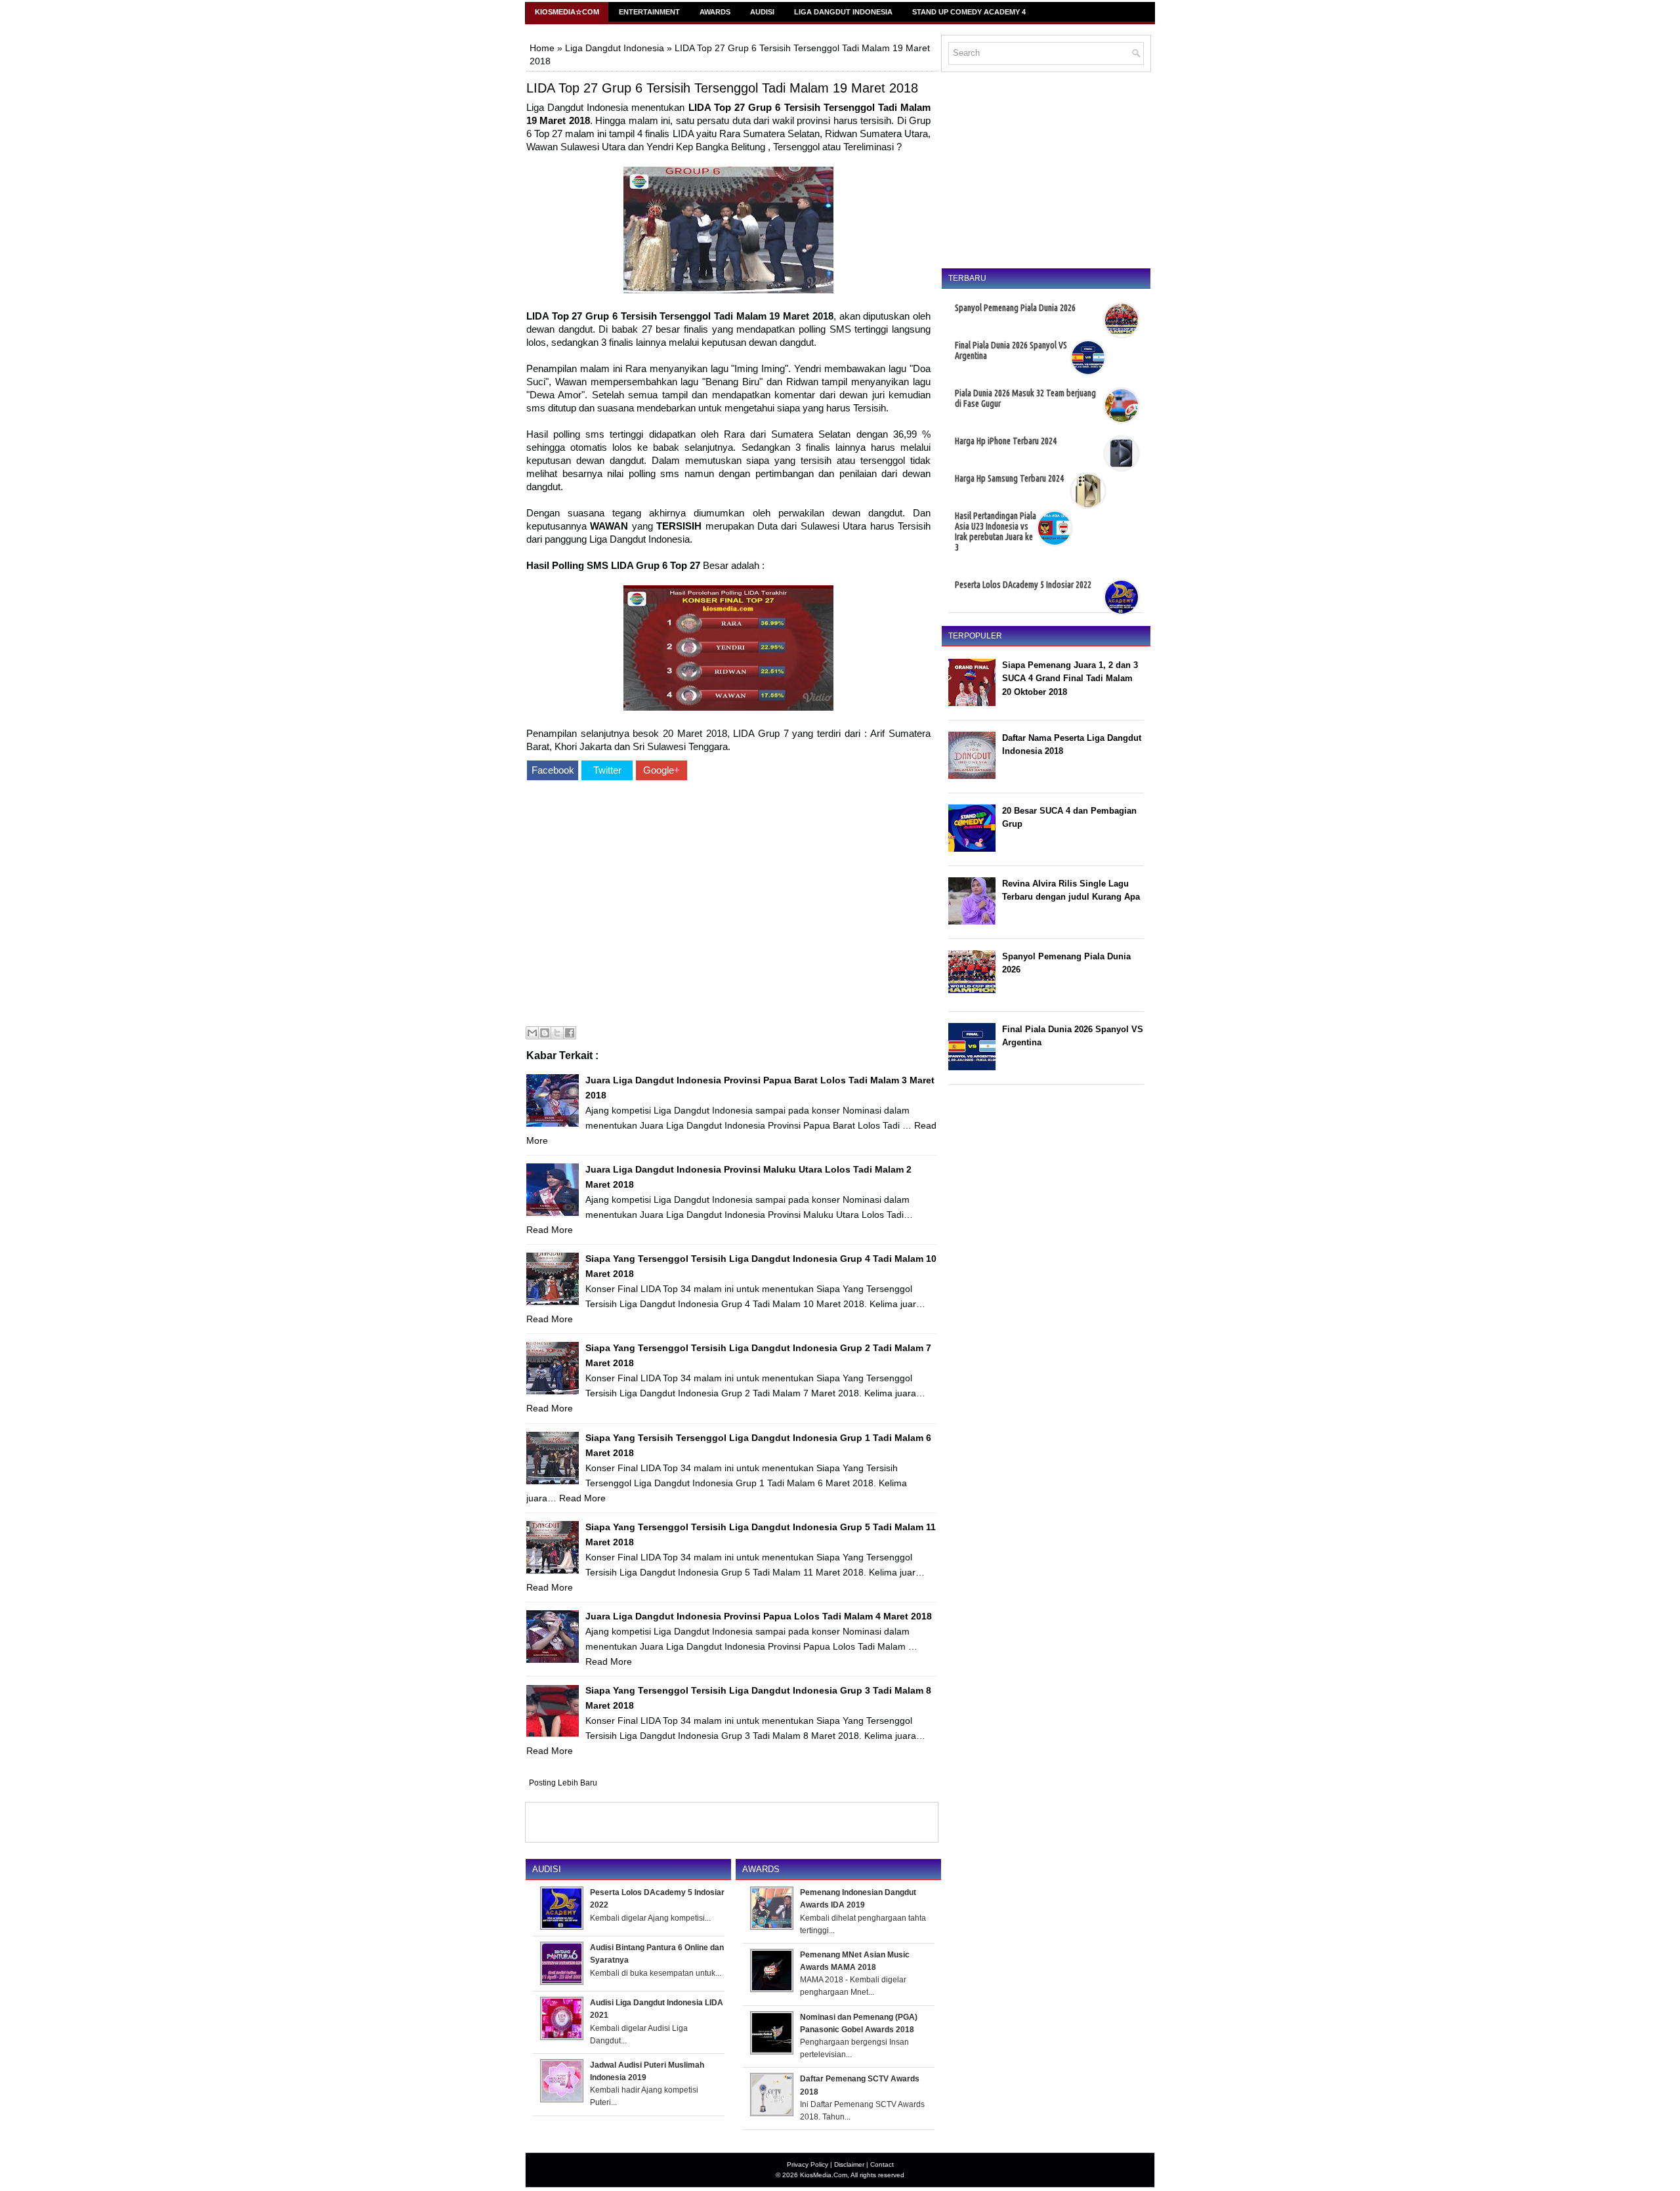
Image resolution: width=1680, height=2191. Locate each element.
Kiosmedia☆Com (567, 12)
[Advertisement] (728, 905)
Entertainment (649, 12)
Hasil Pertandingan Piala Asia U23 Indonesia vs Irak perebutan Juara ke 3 (996, 532)
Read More (550, 1230)
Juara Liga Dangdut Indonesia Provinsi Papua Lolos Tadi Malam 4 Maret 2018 (759, 1616)
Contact (882, 2164)
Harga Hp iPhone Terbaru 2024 (1006, 441)
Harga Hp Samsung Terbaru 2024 (1009, 478)
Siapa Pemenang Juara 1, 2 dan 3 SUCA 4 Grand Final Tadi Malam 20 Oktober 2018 (1070, 679)
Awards (715, 12)
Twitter (607, 770)
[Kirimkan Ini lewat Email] (532, 1033)
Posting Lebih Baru (563, 1783)
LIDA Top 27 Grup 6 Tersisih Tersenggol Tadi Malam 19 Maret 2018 (722, 88)
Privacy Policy (808, 2164)
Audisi (762, 12)
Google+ (661, 770)
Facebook (553, 770)
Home (542, 48)
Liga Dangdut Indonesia (843, 12)
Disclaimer (849, 2164)
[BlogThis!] (545, 1033)
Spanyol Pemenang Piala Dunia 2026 (1015, 308)
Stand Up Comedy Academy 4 (969, 12)
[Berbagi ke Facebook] (570, 1033)
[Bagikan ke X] (557, 1033)
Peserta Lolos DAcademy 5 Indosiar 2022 (1023, 585)
